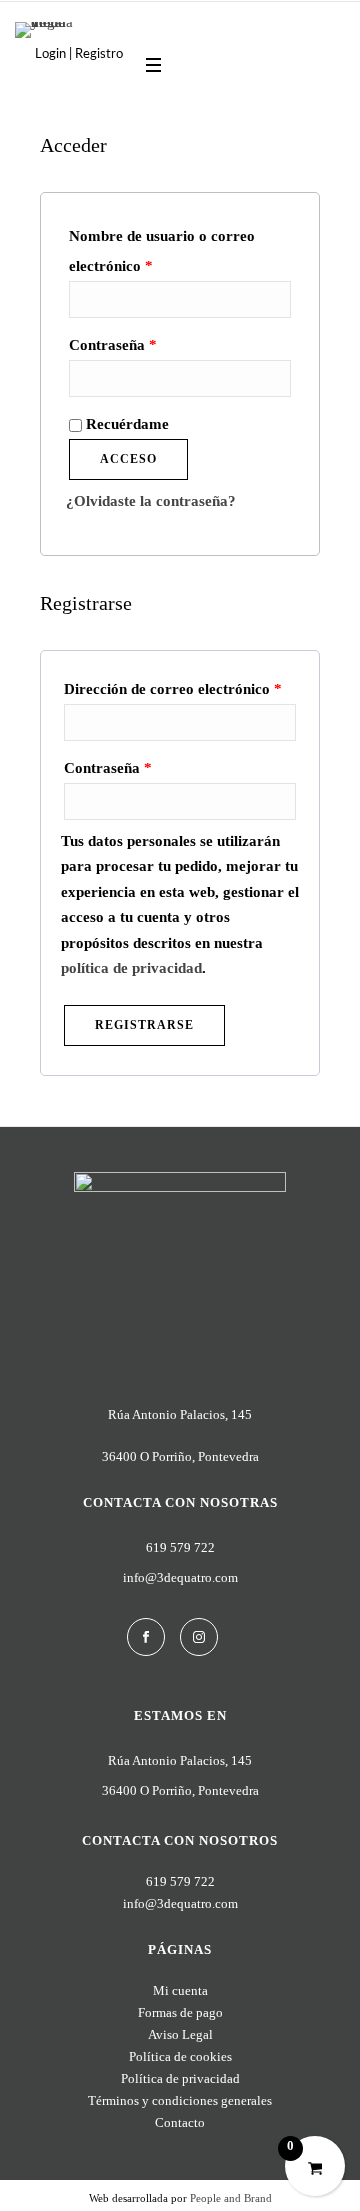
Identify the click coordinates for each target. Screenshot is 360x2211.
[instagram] (199, 1637)
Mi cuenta (180, 1990)
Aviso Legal (180, 2034)
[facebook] (146, 1637)
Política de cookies (180, 2056)
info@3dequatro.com (180, 1577)
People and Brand (231, 2198)
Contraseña (113, 345)
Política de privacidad (180, 2078)
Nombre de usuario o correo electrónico (162, 251)
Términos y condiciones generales (180, 2100)
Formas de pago (180, 2012)
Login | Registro (79, 54)
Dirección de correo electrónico (173, 689)
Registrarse (144, 1025)
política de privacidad (131, 968)
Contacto (180, 2122)
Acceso (128, 459)
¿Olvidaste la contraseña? (151, 501)
